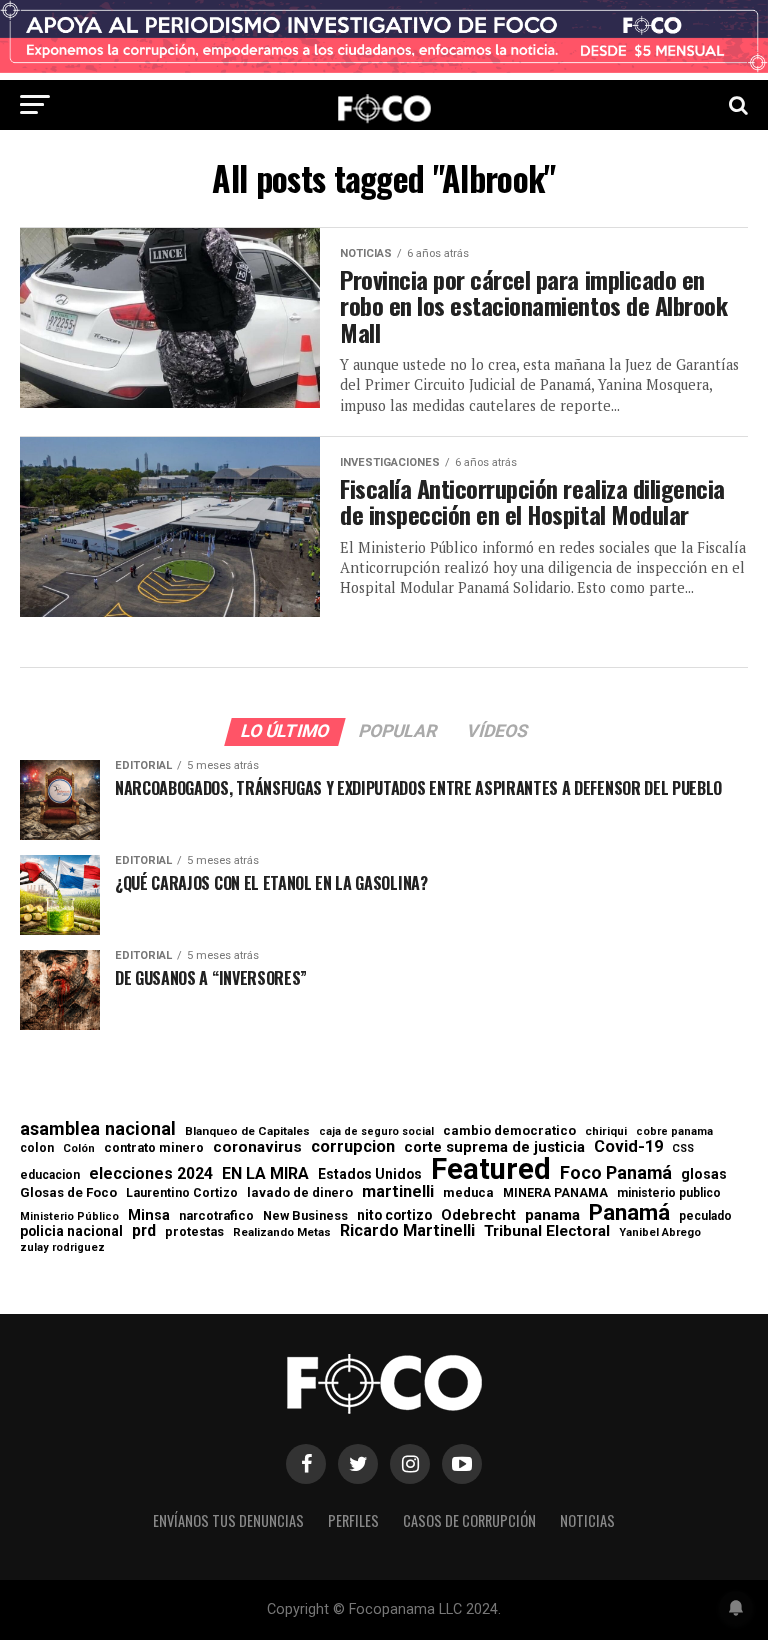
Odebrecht (478, 1215)
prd (144, 1231)
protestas (194, 1232)
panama (552, 1215)
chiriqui (606, 1131)
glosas (704, 1174)
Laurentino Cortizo (182, 1193)
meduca (468, 1193)
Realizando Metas (282, 1232)
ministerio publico (669, 1193)
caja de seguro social (376, 1132)
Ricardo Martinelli (407, 1231)
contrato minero (154, 1148)
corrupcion (353, 1147)
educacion (50, 1175)
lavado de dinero (300, 1193)
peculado (705, 1216)
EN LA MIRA (265, 1174)
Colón (79, 1148)
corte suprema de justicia (494, 1147)
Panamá (629, 1212)
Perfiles (353, 1520)
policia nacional (71, 1232)
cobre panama (674, 1132)
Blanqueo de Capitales (247, 1132)
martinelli (398, 1192)
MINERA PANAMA (555, 1193)
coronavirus (257, 1147)
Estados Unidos (370, 1175)
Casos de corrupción (469, 1520)
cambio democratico (509, 1131)
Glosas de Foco (68, 1192)
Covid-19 (628, 1147)
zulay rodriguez (62, 1248)
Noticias (587, 1520)
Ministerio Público (69, 1217)
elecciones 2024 (151, 1174)
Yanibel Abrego (660, 1232)
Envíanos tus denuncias (228, 1520)
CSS (683, 1149)
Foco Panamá (616, 1173)
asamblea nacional (98, 1129)
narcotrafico (216, 1216)
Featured (491, 1169)
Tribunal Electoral (547, 1231)
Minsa (149, 1215)
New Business (305, 1216)
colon (37, 1148)
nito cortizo (394, 1216)
